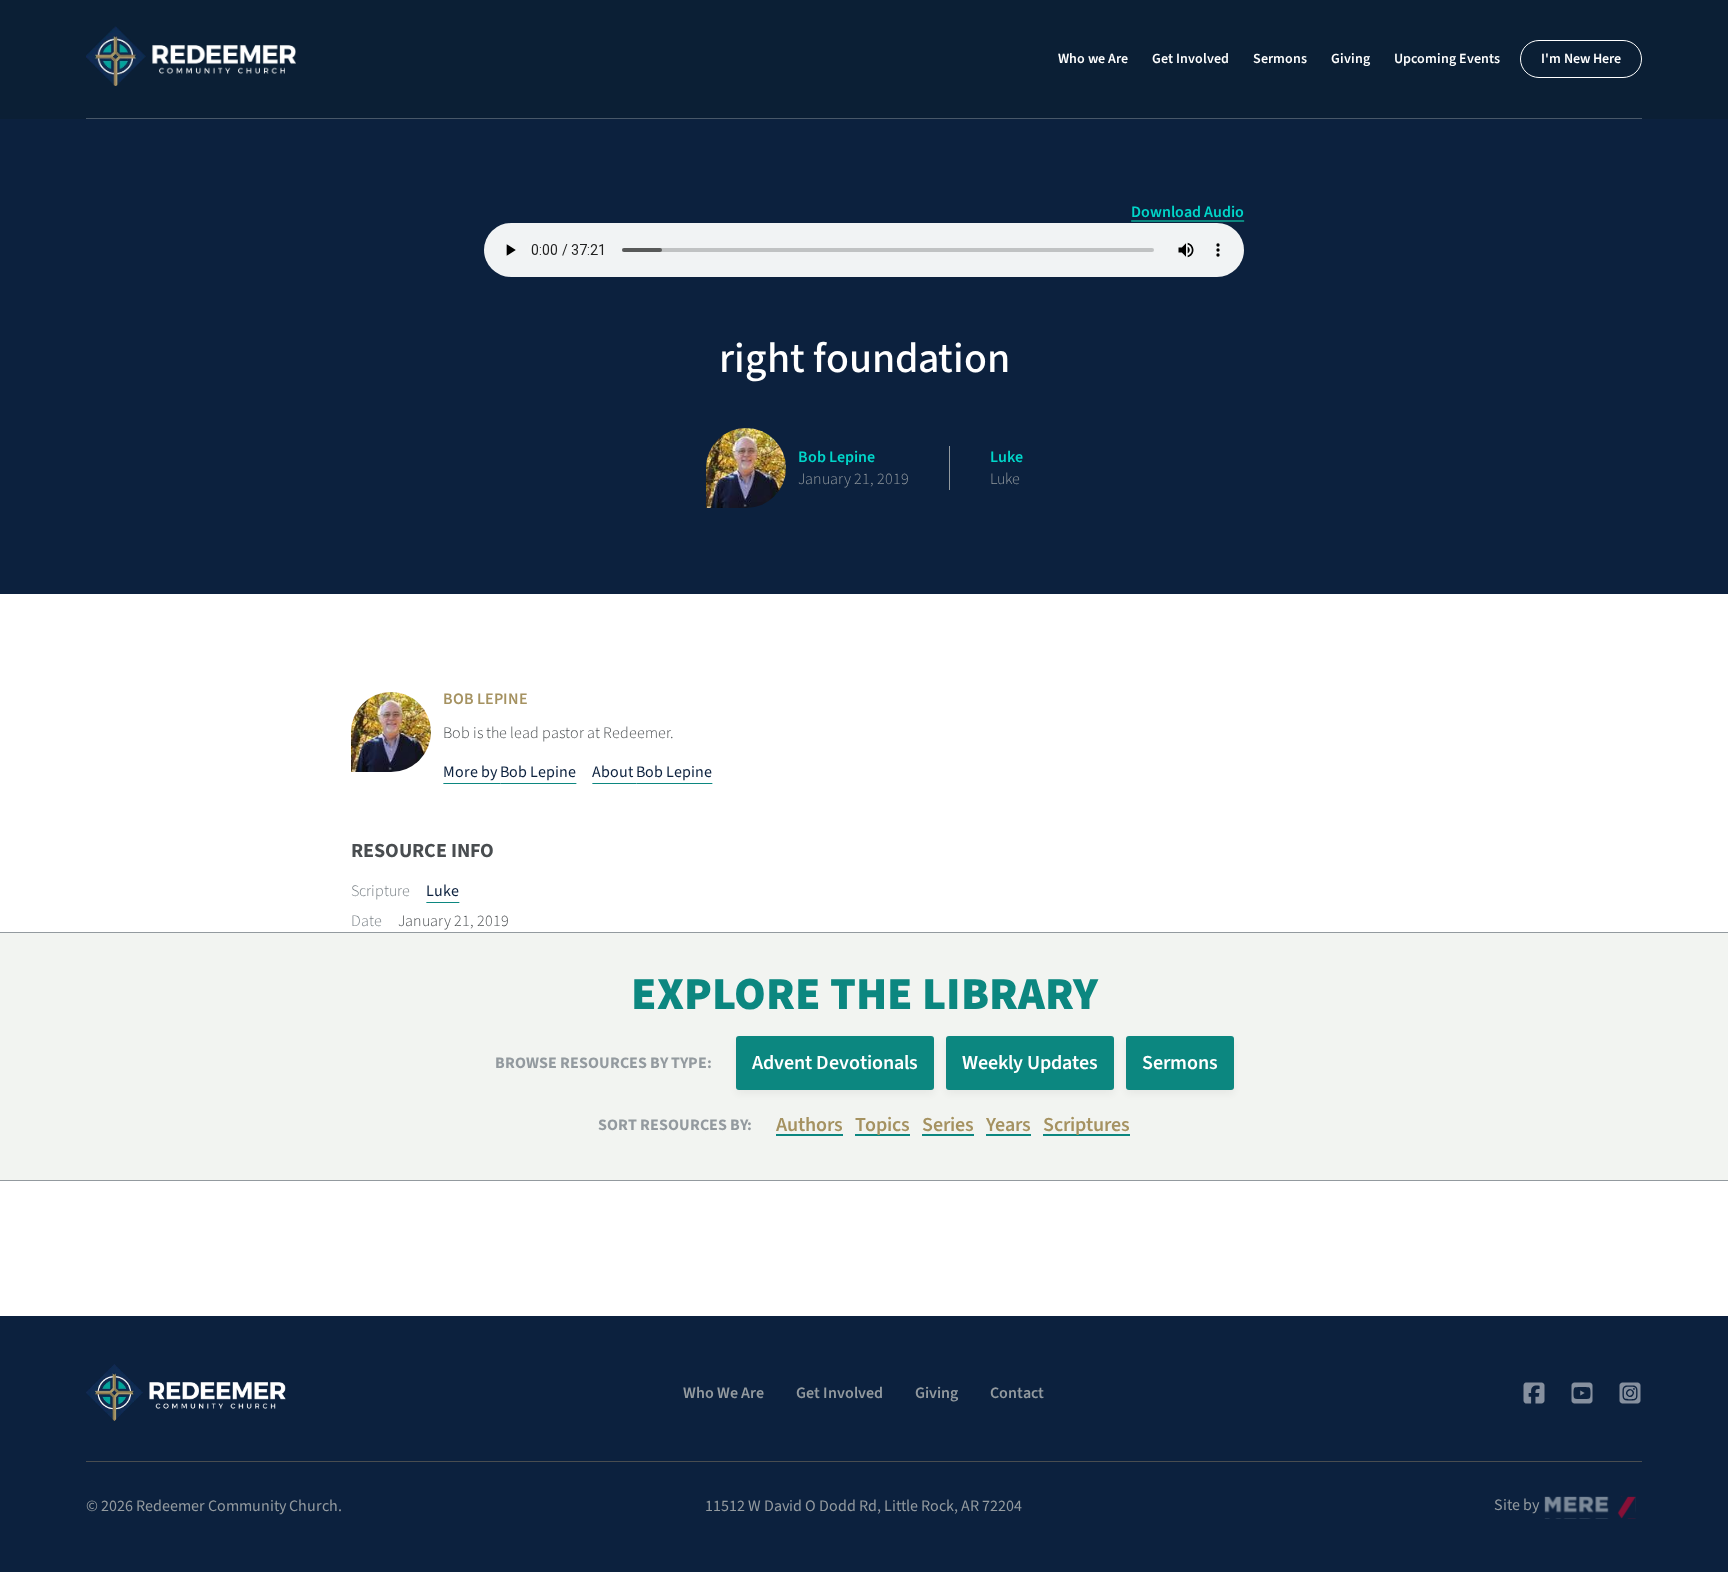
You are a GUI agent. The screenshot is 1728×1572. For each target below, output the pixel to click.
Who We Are (723, 1393)
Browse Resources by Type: (603, 1063)
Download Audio (1187, 212)
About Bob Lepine (652, 772)
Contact (1017, 1393)
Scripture (380, 891)
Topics (882, 1125)
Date (366, 921)
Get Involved (1190, 59)
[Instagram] (1630, 1393)
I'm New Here (1581, 59)
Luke (442, 891)
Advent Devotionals (835, 1063)
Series (948, 1125)
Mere (1561, 1500)
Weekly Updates (1030, 1063)
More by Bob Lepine (509, 772)
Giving (1350, 59)
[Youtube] (1582, 1393)
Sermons (1280, 59)
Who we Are (1093, 59)
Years (1008, 1125)
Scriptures (1086, 1125)
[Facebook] (1534, 1393)
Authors (809, 1125)
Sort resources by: (675, 1125)
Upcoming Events (1447, 59)
